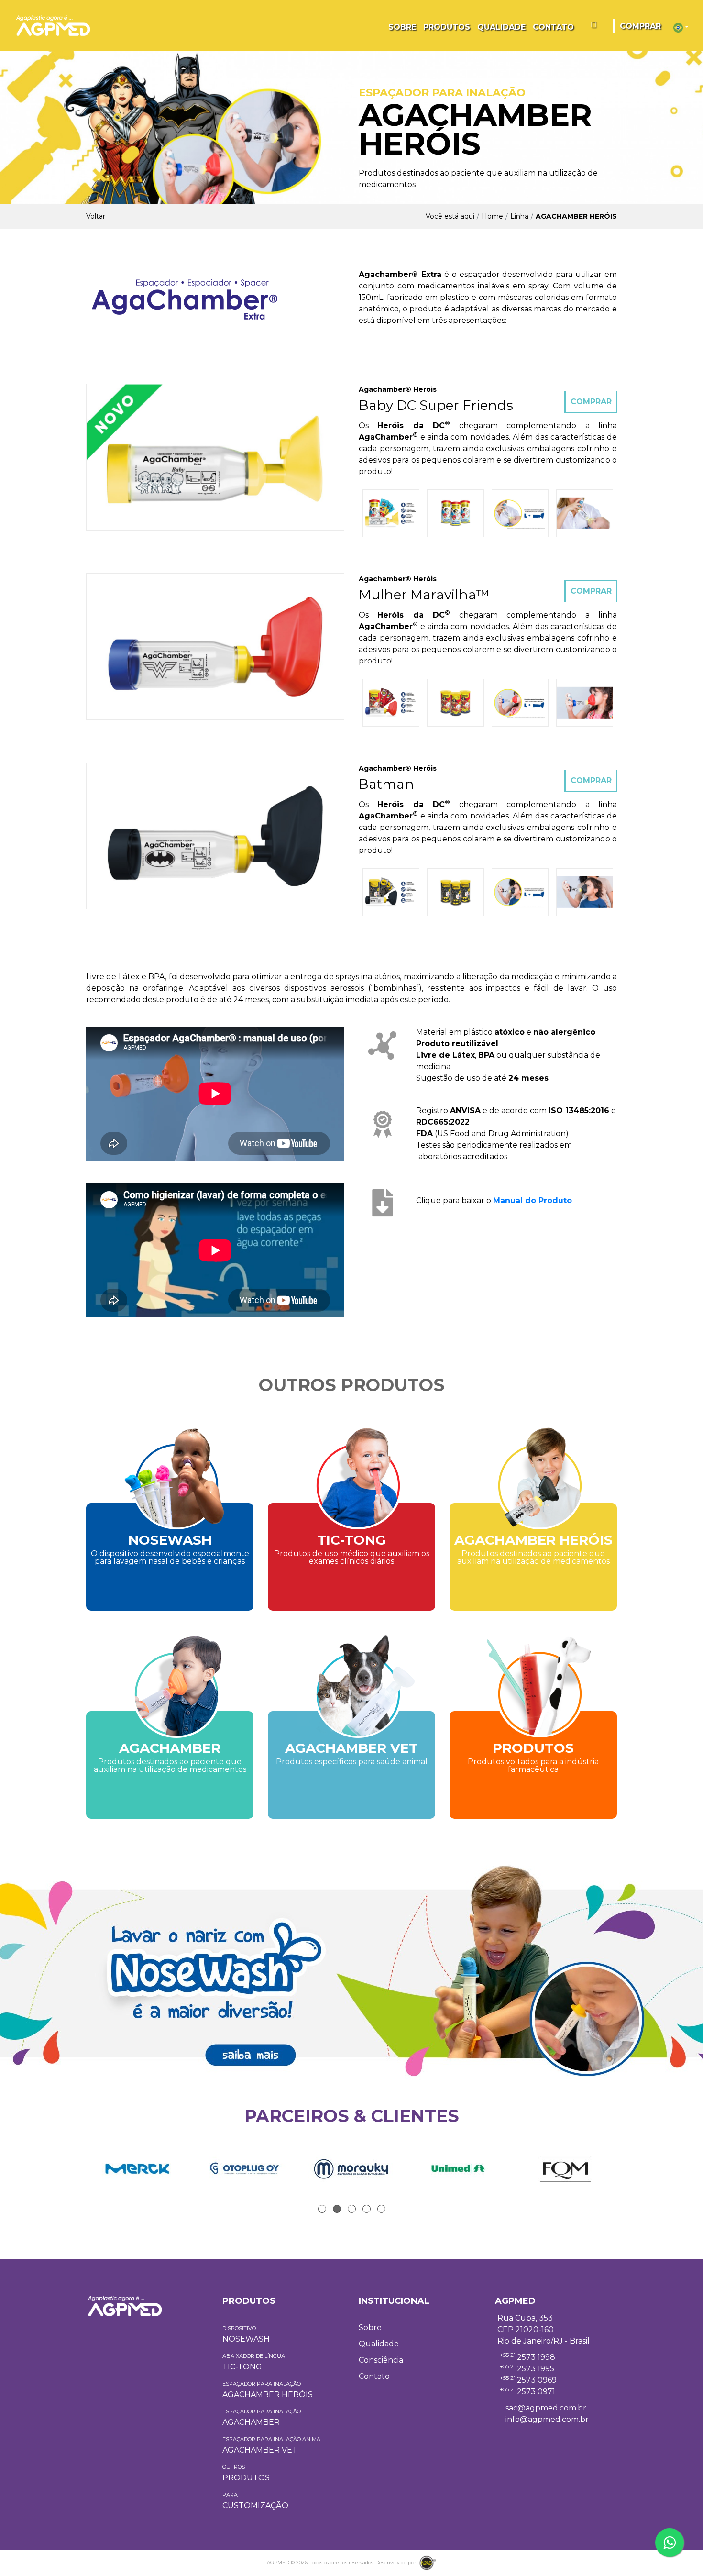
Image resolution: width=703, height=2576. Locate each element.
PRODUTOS (447, 27)
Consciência (381, 2360)
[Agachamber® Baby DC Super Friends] (215, 457)
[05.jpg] (585, 513)
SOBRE (402, 27)
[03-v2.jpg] (391, 703)
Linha (519, 216)
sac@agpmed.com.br (546, 2408)
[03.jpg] (391, 513)
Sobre (370, 2327)
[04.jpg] (520, 513)
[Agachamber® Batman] (215, 835)
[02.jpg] (456, 513)
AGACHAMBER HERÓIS (576, 216)
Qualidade (379, 2344)
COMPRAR (640, 26)
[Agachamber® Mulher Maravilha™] (215, 646)
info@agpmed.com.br (547, 2419)
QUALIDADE (501, 27)
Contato (374, 2376)
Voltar (96, 216)
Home (492, 216)
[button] (681, 27)
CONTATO (553, 27)
